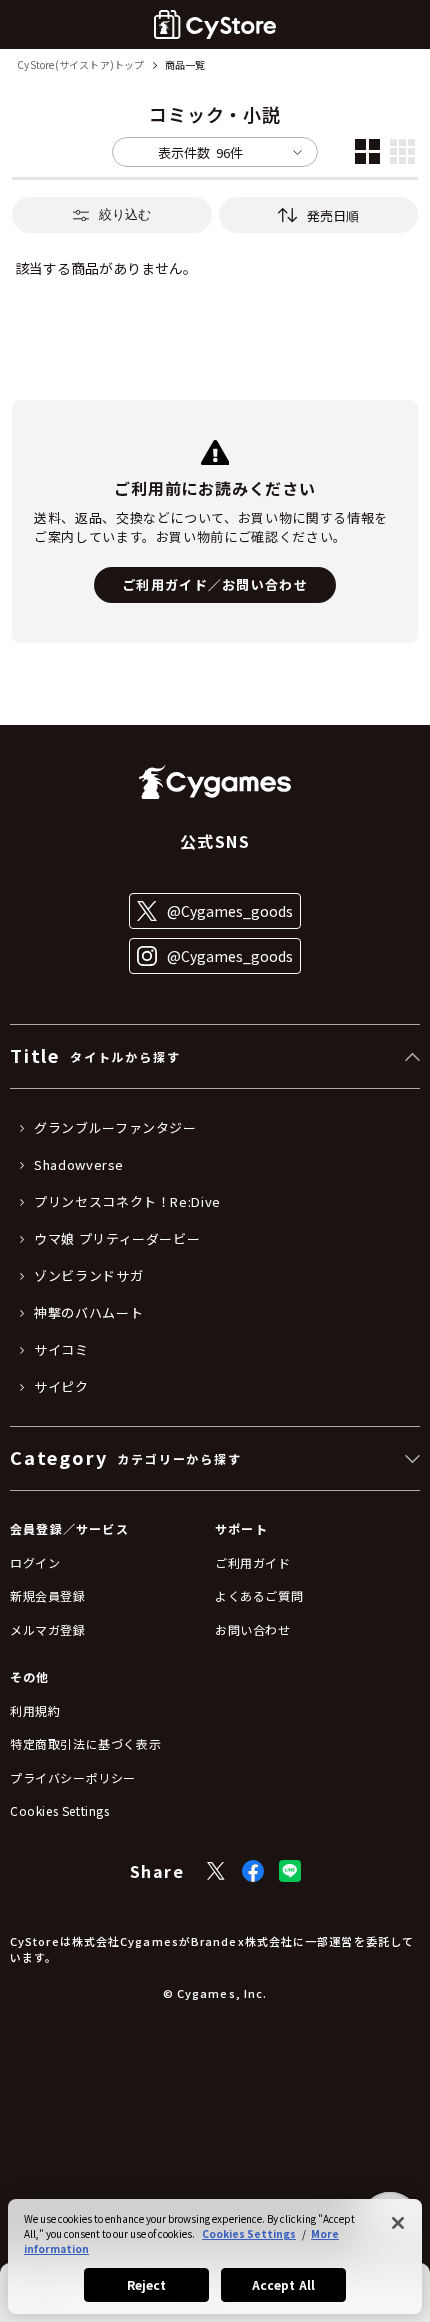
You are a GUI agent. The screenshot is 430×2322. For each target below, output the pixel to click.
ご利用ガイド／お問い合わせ (215, 584)
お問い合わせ (253, 1629)
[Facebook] (253, 1871)
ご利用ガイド (253, 1562)
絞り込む (125, 214)
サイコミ (61, 1350)
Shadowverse (79, 1165)
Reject (147, 2284)
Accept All (283, 2284)
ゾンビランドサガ (88, 1276)
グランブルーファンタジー (115, 1128)
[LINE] (290, 1871)
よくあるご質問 (259, 1595)
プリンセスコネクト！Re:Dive (127, 1202)
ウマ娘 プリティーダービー (117, 1239)
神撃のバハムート (88, 1313)
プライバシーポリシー (73, 1777)
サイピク (61, 1387)
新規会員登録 (48, 1595)
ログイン (35, 1562)
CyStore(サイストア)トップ (80, 65)
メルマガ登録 (48, 1629)
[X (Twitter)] (216, 1871)
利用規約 (35, 1710)
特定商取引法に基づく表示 (85, 1743)
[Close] (398, 2223)
